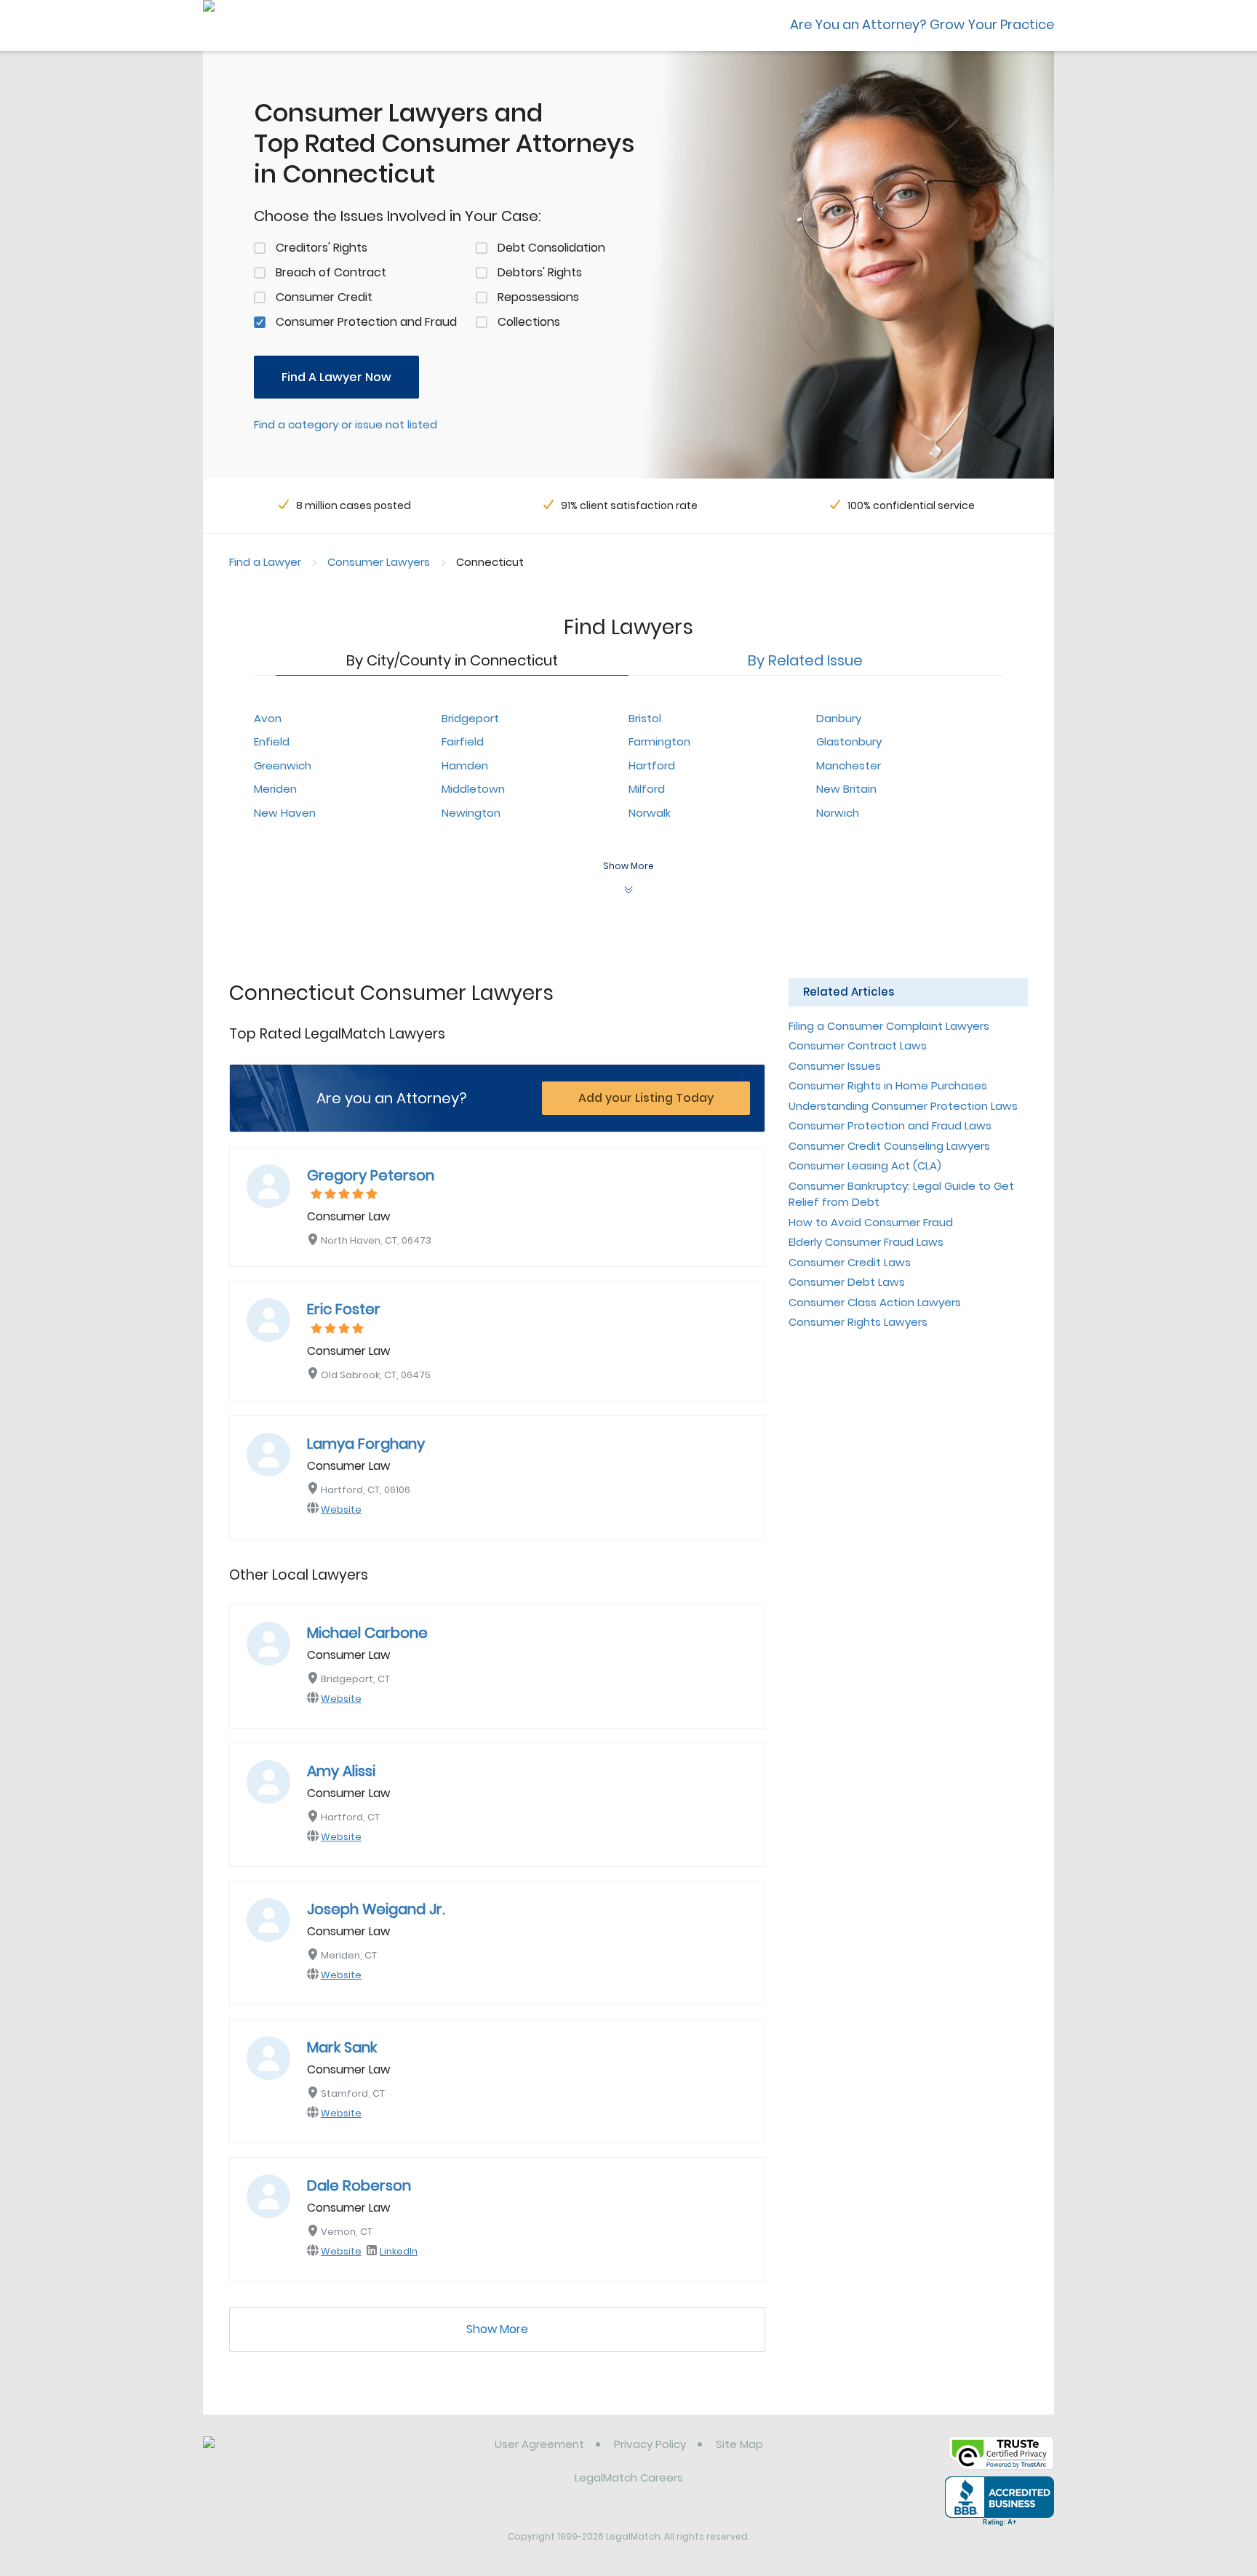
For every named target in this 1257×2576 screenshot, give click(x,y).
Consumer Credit (324, 297)
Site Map (739, 2444)
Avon (268, 718)
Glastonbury (849, 741)
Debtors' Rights (540, 272)
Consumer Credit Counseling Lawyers (889, 1146)
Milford (647, 789)
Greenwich (283, 765)
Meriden (275, 789)
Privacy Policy (650, 2444)
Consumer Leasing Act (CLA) (865, 1165)
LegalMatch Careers (629, 2477)
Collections (529, 322)
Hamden (465, 765)
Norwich (838, 813)
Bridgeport (470, 718)
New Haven (285, 813)
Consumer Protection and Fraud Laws (890, 1125)
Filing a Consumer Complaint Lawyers (889, 1026)
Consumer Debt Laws (847, 1282)
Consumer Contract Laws (858, 1045)
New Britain (846, 789)
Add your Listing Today (646, 1098)
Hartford (652, 765)
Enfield (272, 741)
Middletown (473, 789)
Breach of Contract (331, 272)
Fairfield (463, 741)
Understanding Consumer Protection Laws (903, 1106)
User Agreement (539, 2444)
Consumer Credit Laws (850, 1262)
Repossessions (538, 297)
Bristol (645, 718)
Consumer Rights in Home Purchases (888, 1085)
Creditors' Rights (322, 248)
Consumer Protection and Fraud (366, 322)
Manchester (849, 765)
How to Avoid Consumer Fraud (871, 1222)
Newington (471, 813)
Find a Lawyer (265, 562)
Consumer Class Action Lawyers (875, 1302)
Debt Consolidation (551, 248)
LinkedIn (399, 2251)
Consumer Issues (835, 1066)
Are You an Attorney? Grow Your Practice (922, 24)
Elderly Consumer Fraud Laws (866, 1242)
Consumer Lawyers (379, 562)
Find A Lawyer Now (336, 377)
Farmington (659, 741)
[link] (278, 2455)
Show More (497, 2329)
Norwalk (650, 813)
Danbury (839, 718)
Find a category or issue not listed (346, 424)
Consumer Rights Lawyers (858, 1322)
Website (341, 1509)
